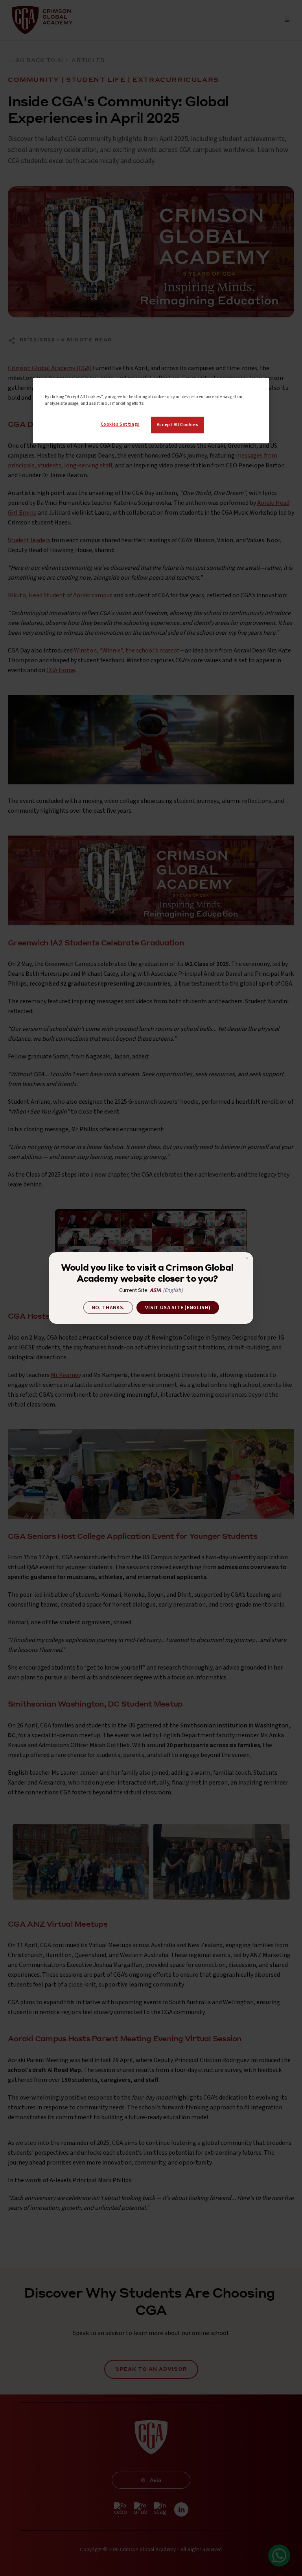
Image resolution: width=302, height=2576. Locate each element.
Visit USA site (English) (178, 1308)
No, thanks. (108, 1308)
